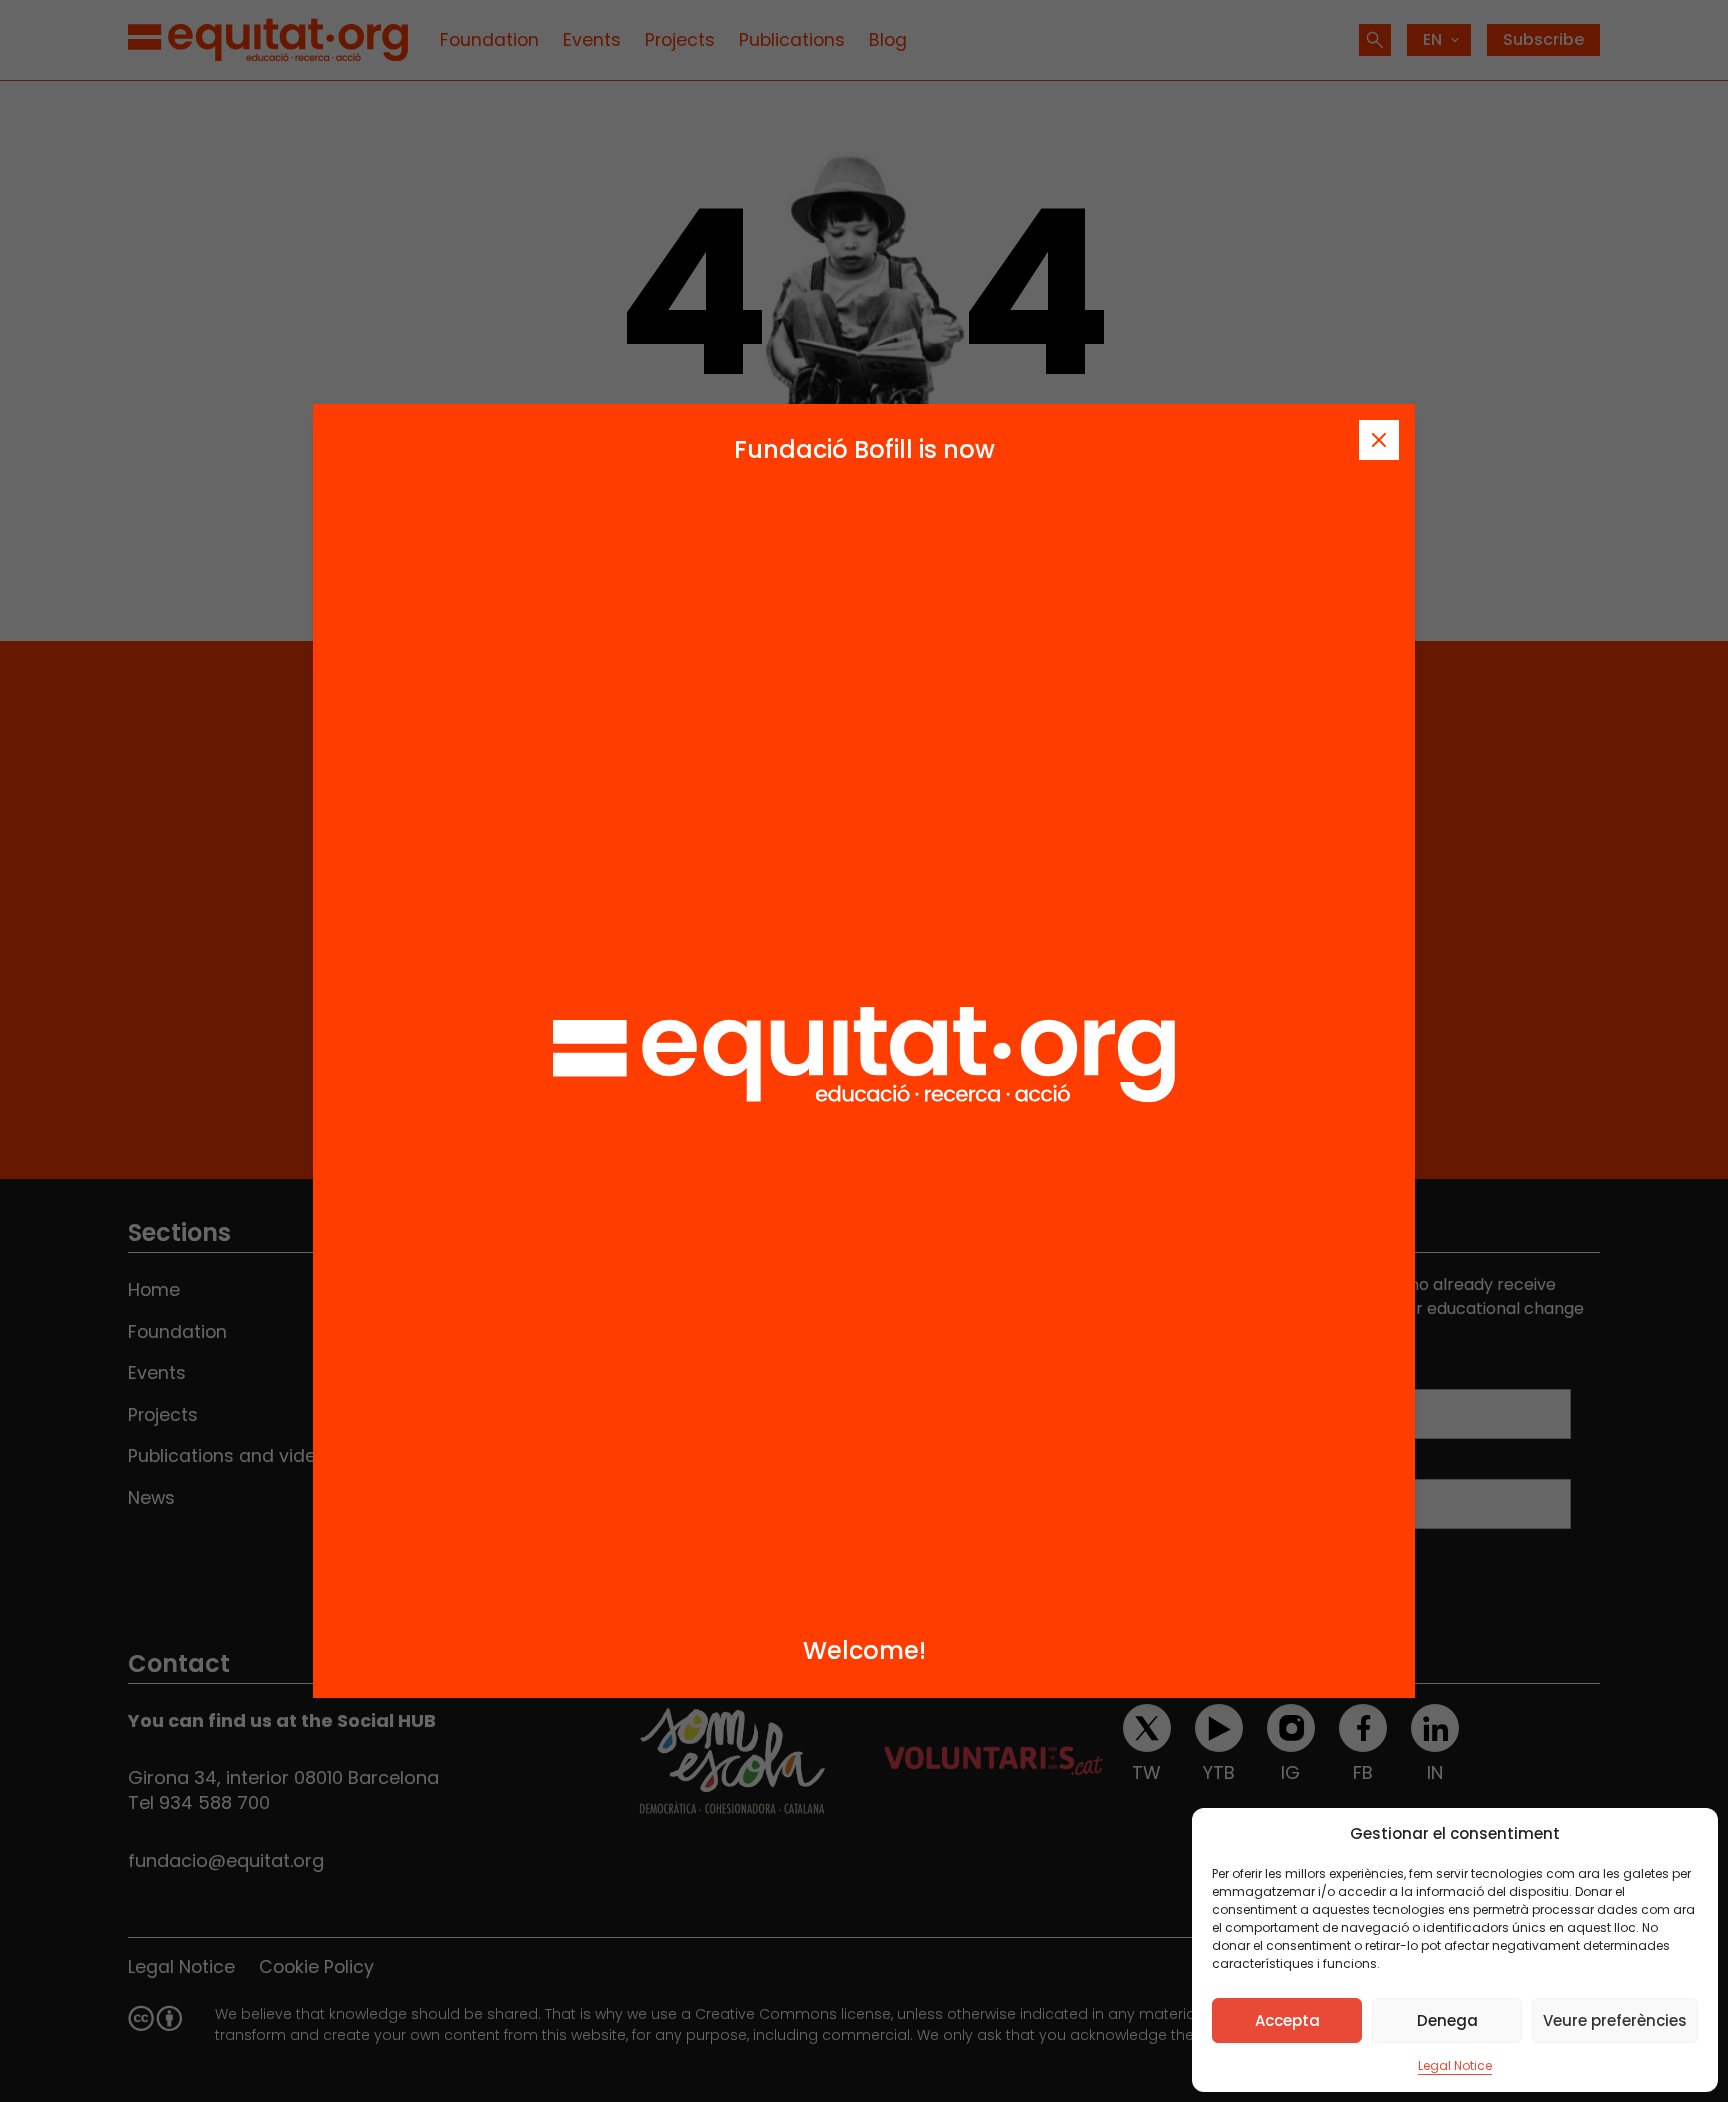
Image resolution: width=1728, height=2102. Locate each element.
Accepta (1287, 2020)
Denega (1447, 2020)
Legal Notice (1455, 2065)
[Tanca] (1379, 440)
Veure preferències (1615, 2020)
